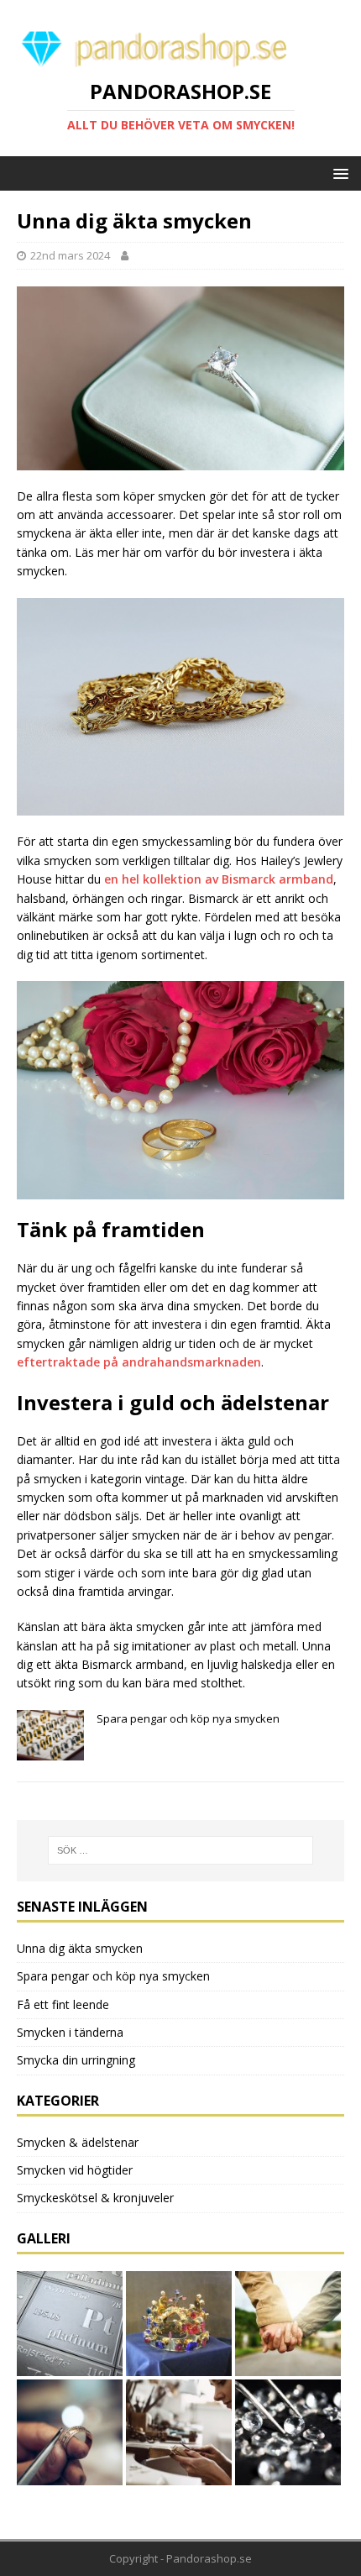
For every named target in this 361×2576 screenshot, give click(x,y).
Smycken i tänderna (70, 2032)
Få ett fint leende (63, 2004)
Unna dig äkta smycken (80, 1948)
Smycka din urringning (76, 2060)
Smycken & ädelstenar (78, 2142)
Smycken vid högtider (75, 2170)
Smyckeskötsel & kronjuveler (95, 2198)
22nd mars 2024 (70, 255)
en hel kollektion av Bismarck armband (219, 879)
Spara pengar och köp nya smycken (113, 1976)
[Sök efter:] (181, 1850)
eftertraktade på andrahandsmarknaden (139, 1362)
